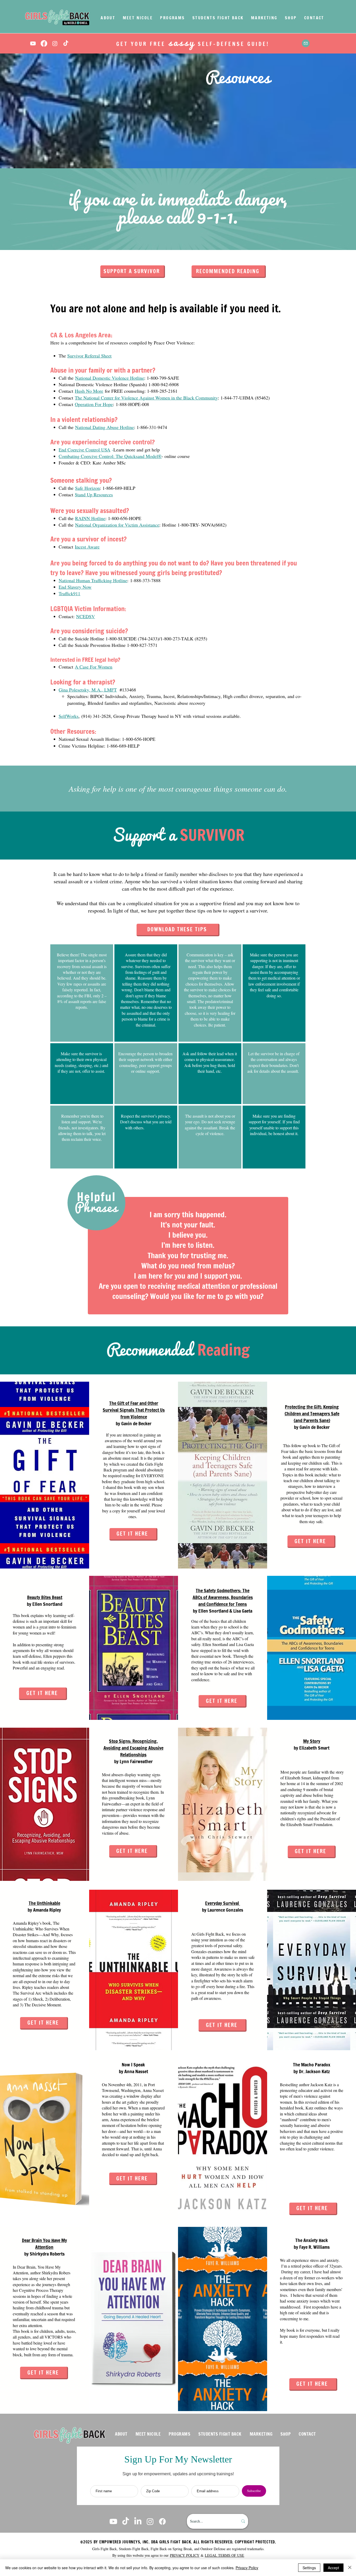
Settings (309, 2568)
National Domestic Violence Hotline (110, 378)
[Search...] (243, 2521)
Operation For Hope (94, 404)
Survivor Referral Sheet (89, 356)
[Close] (350, 2568)
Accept (333, 2568)
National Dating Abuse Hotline (105, 427)
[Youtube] (33, 43)
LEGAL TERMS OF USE (225, 2555)
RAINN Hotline (90, 518)
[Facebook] (44, 43)
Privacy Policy (247, 2568)
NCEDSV (85, 616)
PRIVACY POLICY (185, 2555)
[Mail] (306, 43)
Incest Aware (87, 547)
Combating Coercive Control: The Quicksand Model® (110, 456)
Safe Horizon (87, 488)
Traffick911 (69, 593)
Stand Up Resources (94, 494)
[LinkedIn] (138, 2521)
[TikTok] (66, 43)
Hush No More (89, 391)
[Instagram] (55, 43)
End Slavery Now (75, 587)
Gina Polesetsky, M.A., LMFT (88, 690)
